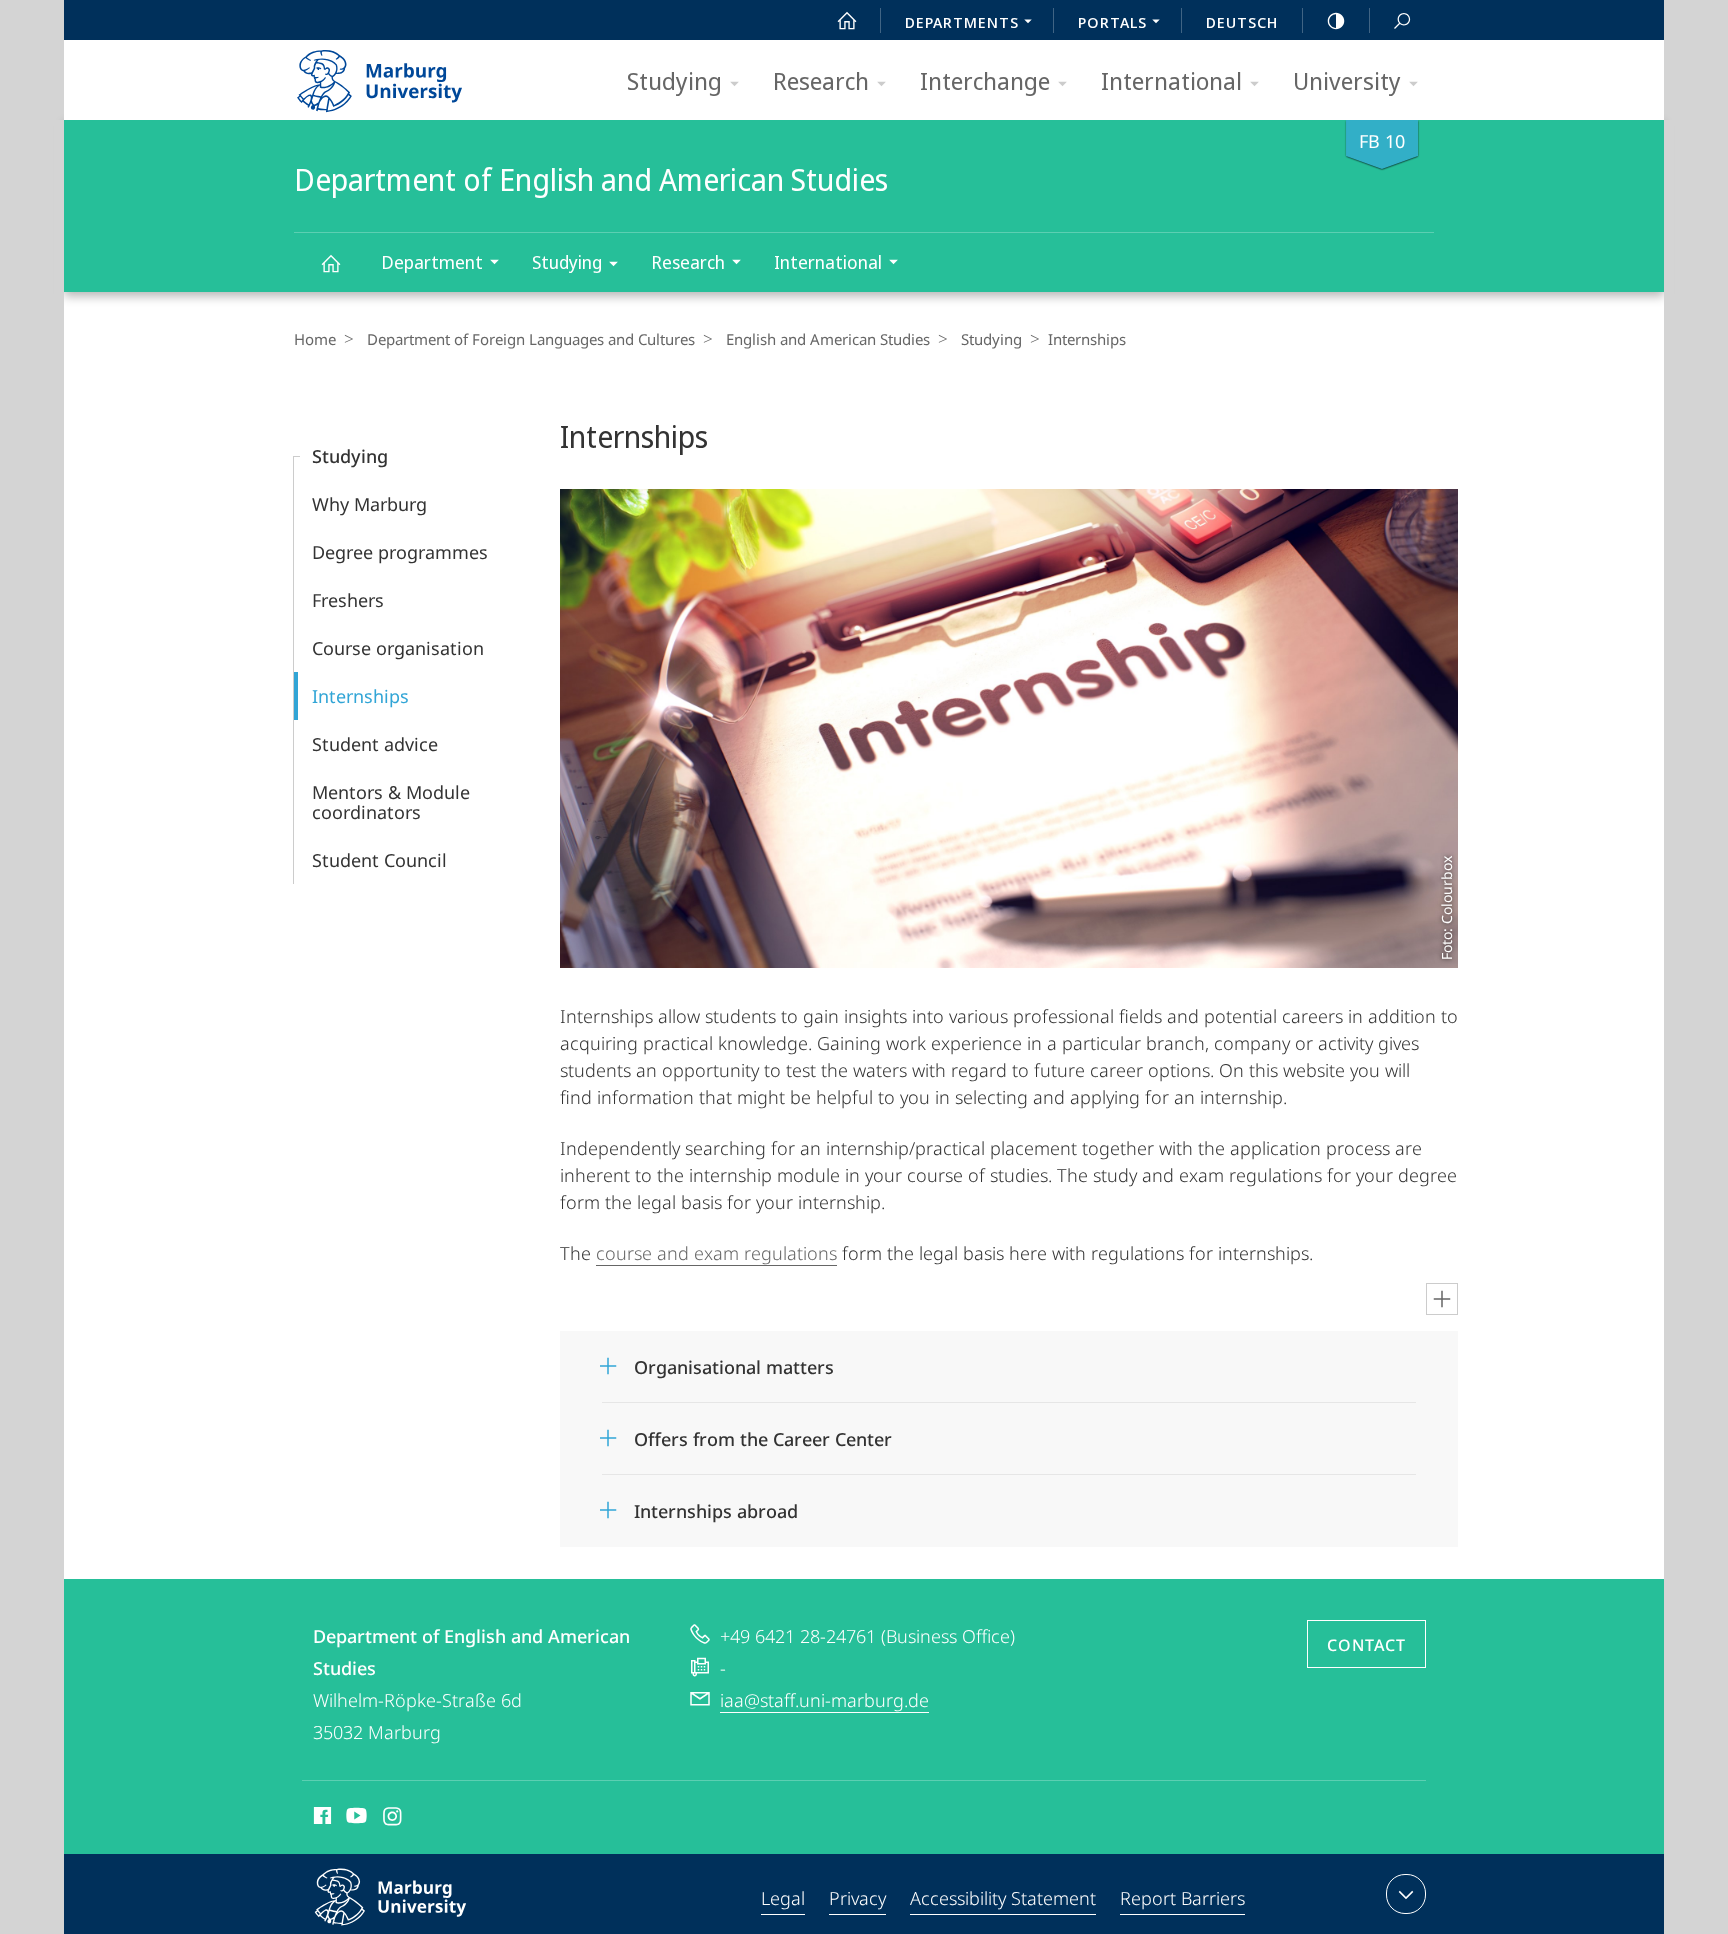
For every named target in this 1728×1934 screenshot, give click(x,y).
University (1347, 80)
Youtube (354, 1819)
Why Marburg (369, 504)
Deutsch (1242, 22)
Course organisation (398, 648)
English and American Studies (828, 339)
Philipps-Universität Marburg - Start (419, 74)
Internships (360, 696)
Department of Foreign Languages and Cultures (531, 339)
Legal (783, 1898)
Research (821, 80)
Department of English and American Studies (330, 262)
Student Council (379, 860)
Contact (1366, 1645)
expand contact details (1406, 1894)
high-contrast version (1336, 20)
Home (315, 339)
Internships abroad (716, 1504)
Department (432, 262)
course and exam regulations (716, 1253)
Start (847, 20)
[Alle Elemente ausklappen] (1442, 1299)
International (1171, 80)
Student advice (375, 744)
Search (1402, 20)
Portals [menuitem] (1112, 22)
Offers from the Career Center (763, 1432)
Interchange (985, 80)
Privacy (857, 1898)
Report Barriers (1182, 1898)
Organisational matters (734, 1360)
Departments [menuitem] (962, 22)
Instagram (393, 1819)
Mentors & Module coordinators (391, 802)
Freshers (348, 600)
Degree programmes (400, 552)
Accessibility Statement (1003, 1898)
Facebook (320, 1819)
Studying (674, 80)
